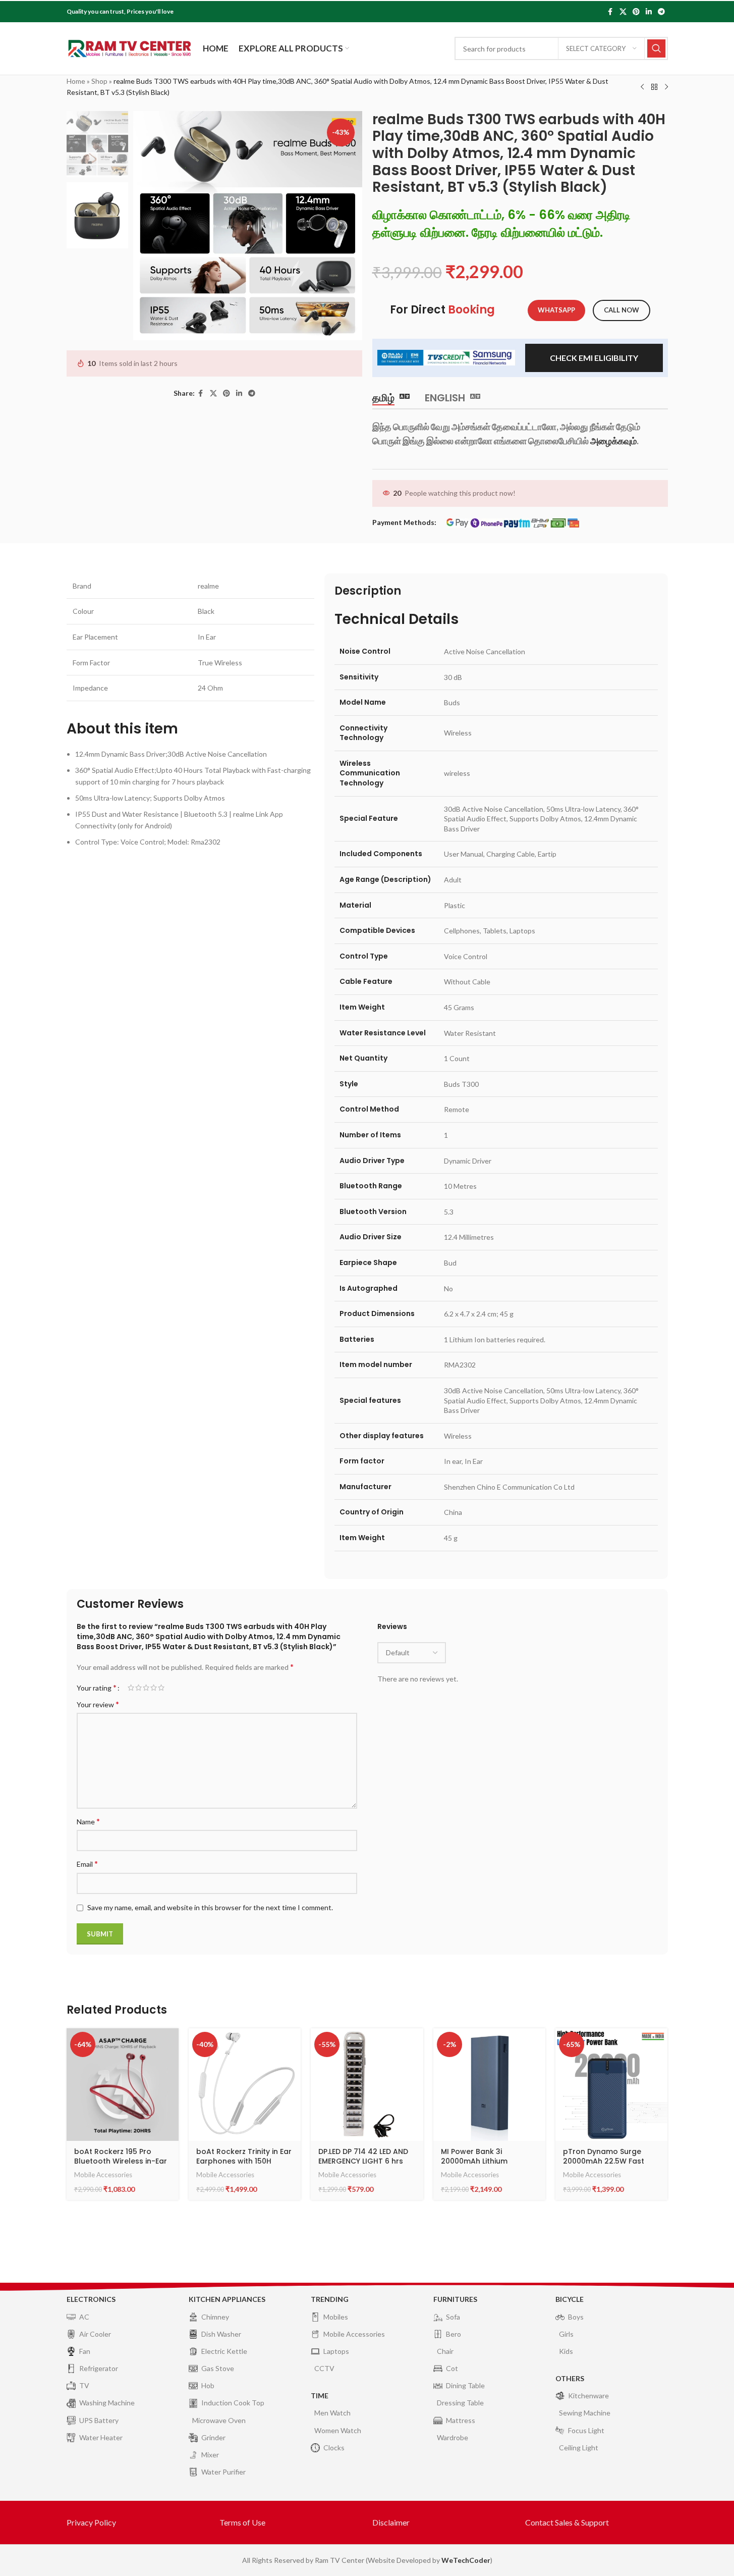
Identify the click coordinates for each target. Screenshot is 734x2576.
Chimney (215, 2317)
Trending (330, 2299)
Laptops (336, 2351)
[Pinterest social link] (636, 12)
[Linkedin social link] (649, 12)
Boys (576, 2317)
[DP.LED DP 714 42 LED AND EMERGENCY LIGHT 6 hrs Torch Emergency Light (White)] (367, 2084)
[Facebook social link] (610, 12)
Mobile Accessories (103, 2175)
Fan (85, 2351)
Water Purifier (223, 2472)
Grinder (213, 2437)
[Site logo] (130, 48)
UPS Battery (99, 2420)
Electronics (91, 2299)
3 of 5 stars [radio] (146, 1688)
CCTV (324, 2368)
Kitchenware (588, 2396)
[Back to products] (654, 87)
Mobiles (336, 2317)
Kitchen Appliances (227, 2299)
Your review (98, 1704)
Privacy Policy (91, 2522)
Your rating (97, 1688)
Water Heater (101, 2437)
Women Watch (338, 2430)
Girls (566, 2334)
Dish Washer (221, 2334)
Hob (208, 2385)
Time (320, 2396)
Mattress (461, 2420)
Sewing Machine (585, 2413)
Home (76, 81)
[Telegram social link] (661, 12)
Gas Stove (218, 2368)
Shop (99, 81)
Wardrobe (453, 2437)
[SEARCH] (656, 48)
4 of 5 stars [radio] (154, 1688)
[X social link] (623, 12)
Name (88, 1821)
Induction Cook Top (233, 2403)
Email (87, 1863)
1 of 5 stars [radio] (131, 1688)
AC (84, 2317)
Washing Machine (107, 2403)
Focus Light (586, 2430)
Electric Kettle (224, 2351)
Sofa (453, 2317)
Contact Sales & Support (567, 2522)
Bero (454, 2334)
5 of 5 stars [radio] (161, 1688)
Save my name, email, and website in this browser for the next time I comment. (210, 1907)
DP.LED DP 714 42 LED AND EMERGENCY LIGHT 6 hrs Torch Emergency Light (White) (363, 2166)
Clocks (334, 2448)
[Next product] (666, 87)
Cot (452, 2368)
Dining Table (465, 2385)
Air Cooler (95, 2334)
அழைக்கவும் (613, 441)
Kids (566, 2351)
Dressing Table (460, 2403)
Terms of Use (242, 2522)
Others (570, 2378)
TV (84, 2385)
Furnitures (455, 2299)
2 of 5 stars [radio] (138, 1688)
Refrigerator (99, 2368)
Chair (445, 2351)
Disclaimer (391, 2522)
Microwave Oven (219, 2420)
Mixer (210, 2455)
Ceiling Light (579, 2448)
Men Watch (332, 2413)
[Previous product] (642, 87)
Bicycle (570, 2299)
